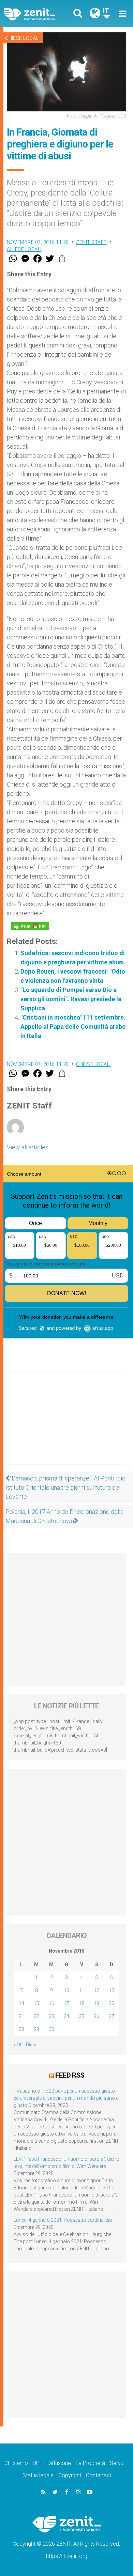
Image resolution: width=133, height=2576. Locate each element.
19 (97, 2003)
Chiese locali (22, 38)
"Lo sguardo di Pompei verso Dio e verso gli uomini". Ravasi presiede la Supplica (71, 999)
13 (112, 1990)
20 (112, 2003)
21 (21, 2016)
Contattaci (98, 2475)
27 (112, 2016)
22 (36, 2016)
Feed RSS (70, 2075)
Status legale (38, 2475)
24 (66, 2016)
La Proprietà (90, 2463)
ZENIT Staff (91, 242)
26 (97, 2016)
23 (51, 2016)
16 (51, 2003)
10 (66, 1990)
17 (66, 2003)
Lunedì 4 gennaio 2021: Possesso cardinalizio (63, 2220)
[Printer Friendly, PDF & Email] (30, 926)
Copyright (70, 2475)
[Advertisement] (66, 1425)
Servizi (118, 2463)
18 (82, 2003)
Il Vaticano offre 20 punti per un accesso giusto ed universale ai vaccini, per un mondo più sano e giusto (66, 2098)
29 (36, 2029)
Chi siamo (16, 2463)
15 (36, 2003)
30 (51, 2029)
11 (82, 1990)
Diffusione (59, 2463)
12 (97, 1990)
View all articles (28, 1147)
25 (82, 2016)
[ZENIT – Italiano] (37, 14)
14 (21, 2003)
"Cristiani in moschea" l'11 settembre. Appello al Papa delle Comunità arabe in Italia (73, 1027)
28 (21, 2029)
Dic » (31, 2045)
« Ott (18, 2045)
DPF (38, 2463)
